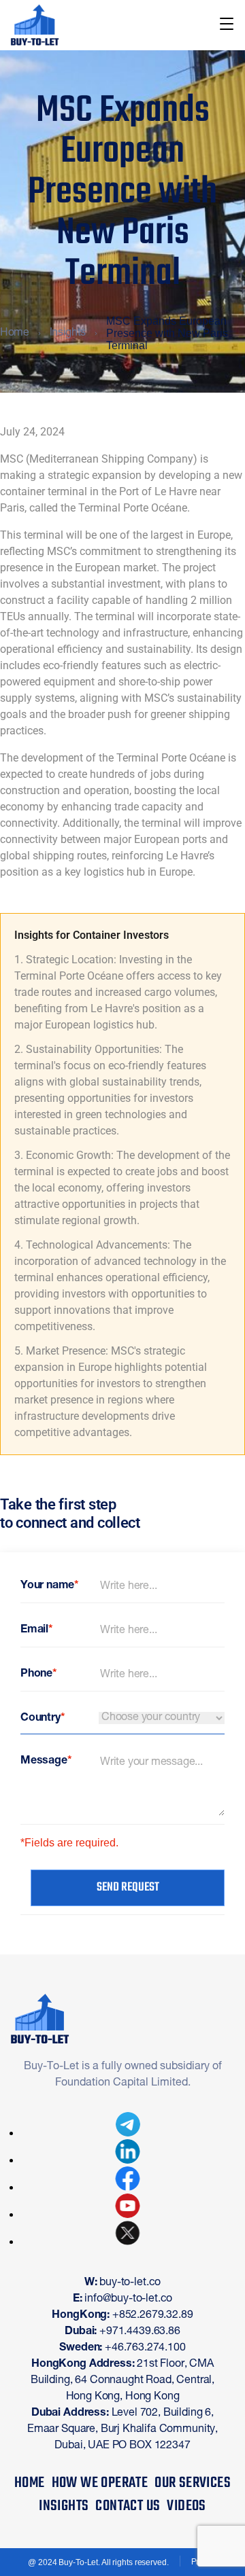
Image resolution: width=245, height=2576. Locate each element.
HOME (30, 2483)
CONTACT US (128, 2506)
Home (15, 334)
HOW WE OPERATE (100, 2483)
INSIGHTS (64, 2506)
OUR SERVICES (193, 2483)
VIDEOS (186, 2506)
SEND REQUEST (128, 1888)
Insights (68, 334)
